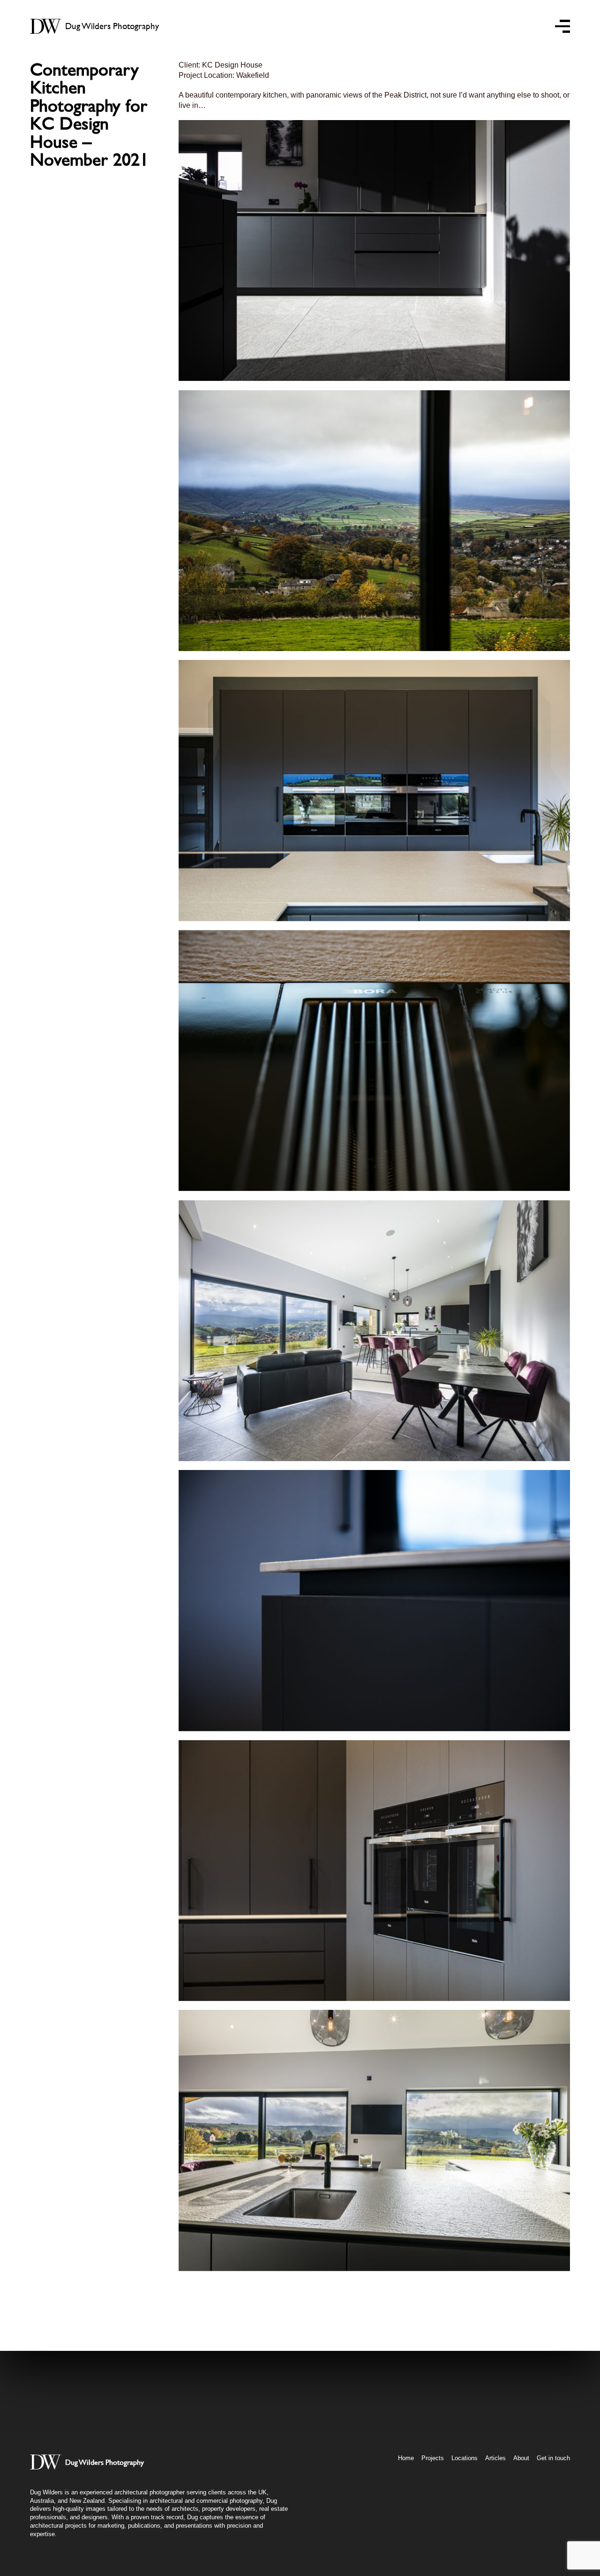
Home (406, 2458)
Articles (495, 2458)
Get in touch (553, 2458)
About (521, 2458)
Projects (433, 2458)
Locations (465, 2458)
